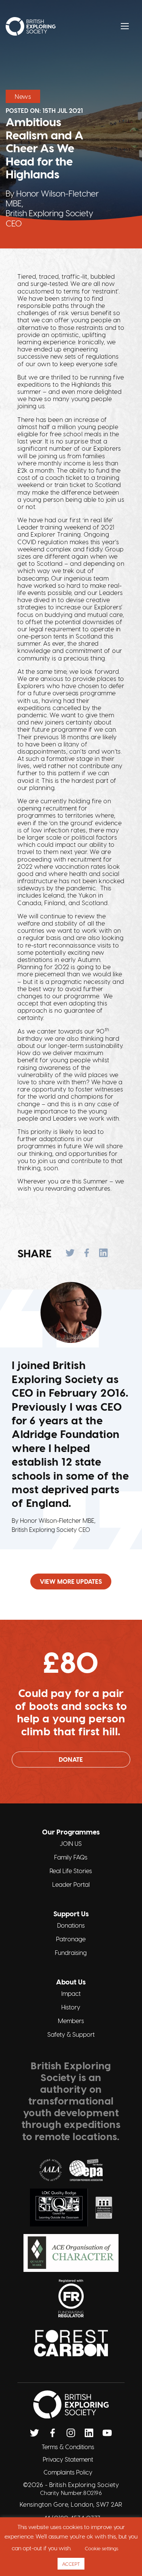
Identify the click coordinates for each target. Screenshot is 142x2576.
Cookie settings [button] (101, 2548)
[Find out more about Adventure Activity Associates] (104, 2208)
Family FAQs (71, 1857)
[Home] (31, 26)
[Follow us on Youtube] (107, 2433)
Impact (71, 1993)
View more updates (71, 1581)
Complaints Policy (68, 2472)
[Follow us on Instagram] (71, 2433)
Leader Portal (71, 1884)
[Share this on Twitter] (70, 1253)
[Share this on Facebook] (87, 1253)
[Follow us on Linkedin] (89, 2433)
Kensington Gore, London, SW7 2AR (71, 2504)
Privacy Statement (68, 2459)
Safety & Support (71, 2034)
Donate (71, 1759)
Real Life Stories (71, 1871)
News (23, 96)
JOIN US (71, 1843)
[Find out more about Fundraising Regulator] (71, 2298)
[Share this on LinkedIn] (103, 1253)
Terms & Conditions (68, 2447)
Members (71, 2021)
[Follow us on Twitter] (34, 2433)
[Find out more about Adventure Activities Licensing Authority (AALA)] (51, 2170)
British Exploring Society (84, 2485)
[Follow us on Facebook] (53, 2433)
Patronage (71, 1939)
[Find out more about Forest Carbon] (71, 2343)
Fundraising (71, 1952)
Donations (71, 1925)
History (71, 2007)
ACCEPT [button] (71, 2564)
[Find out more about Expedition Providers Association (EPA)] (86, 2170)
